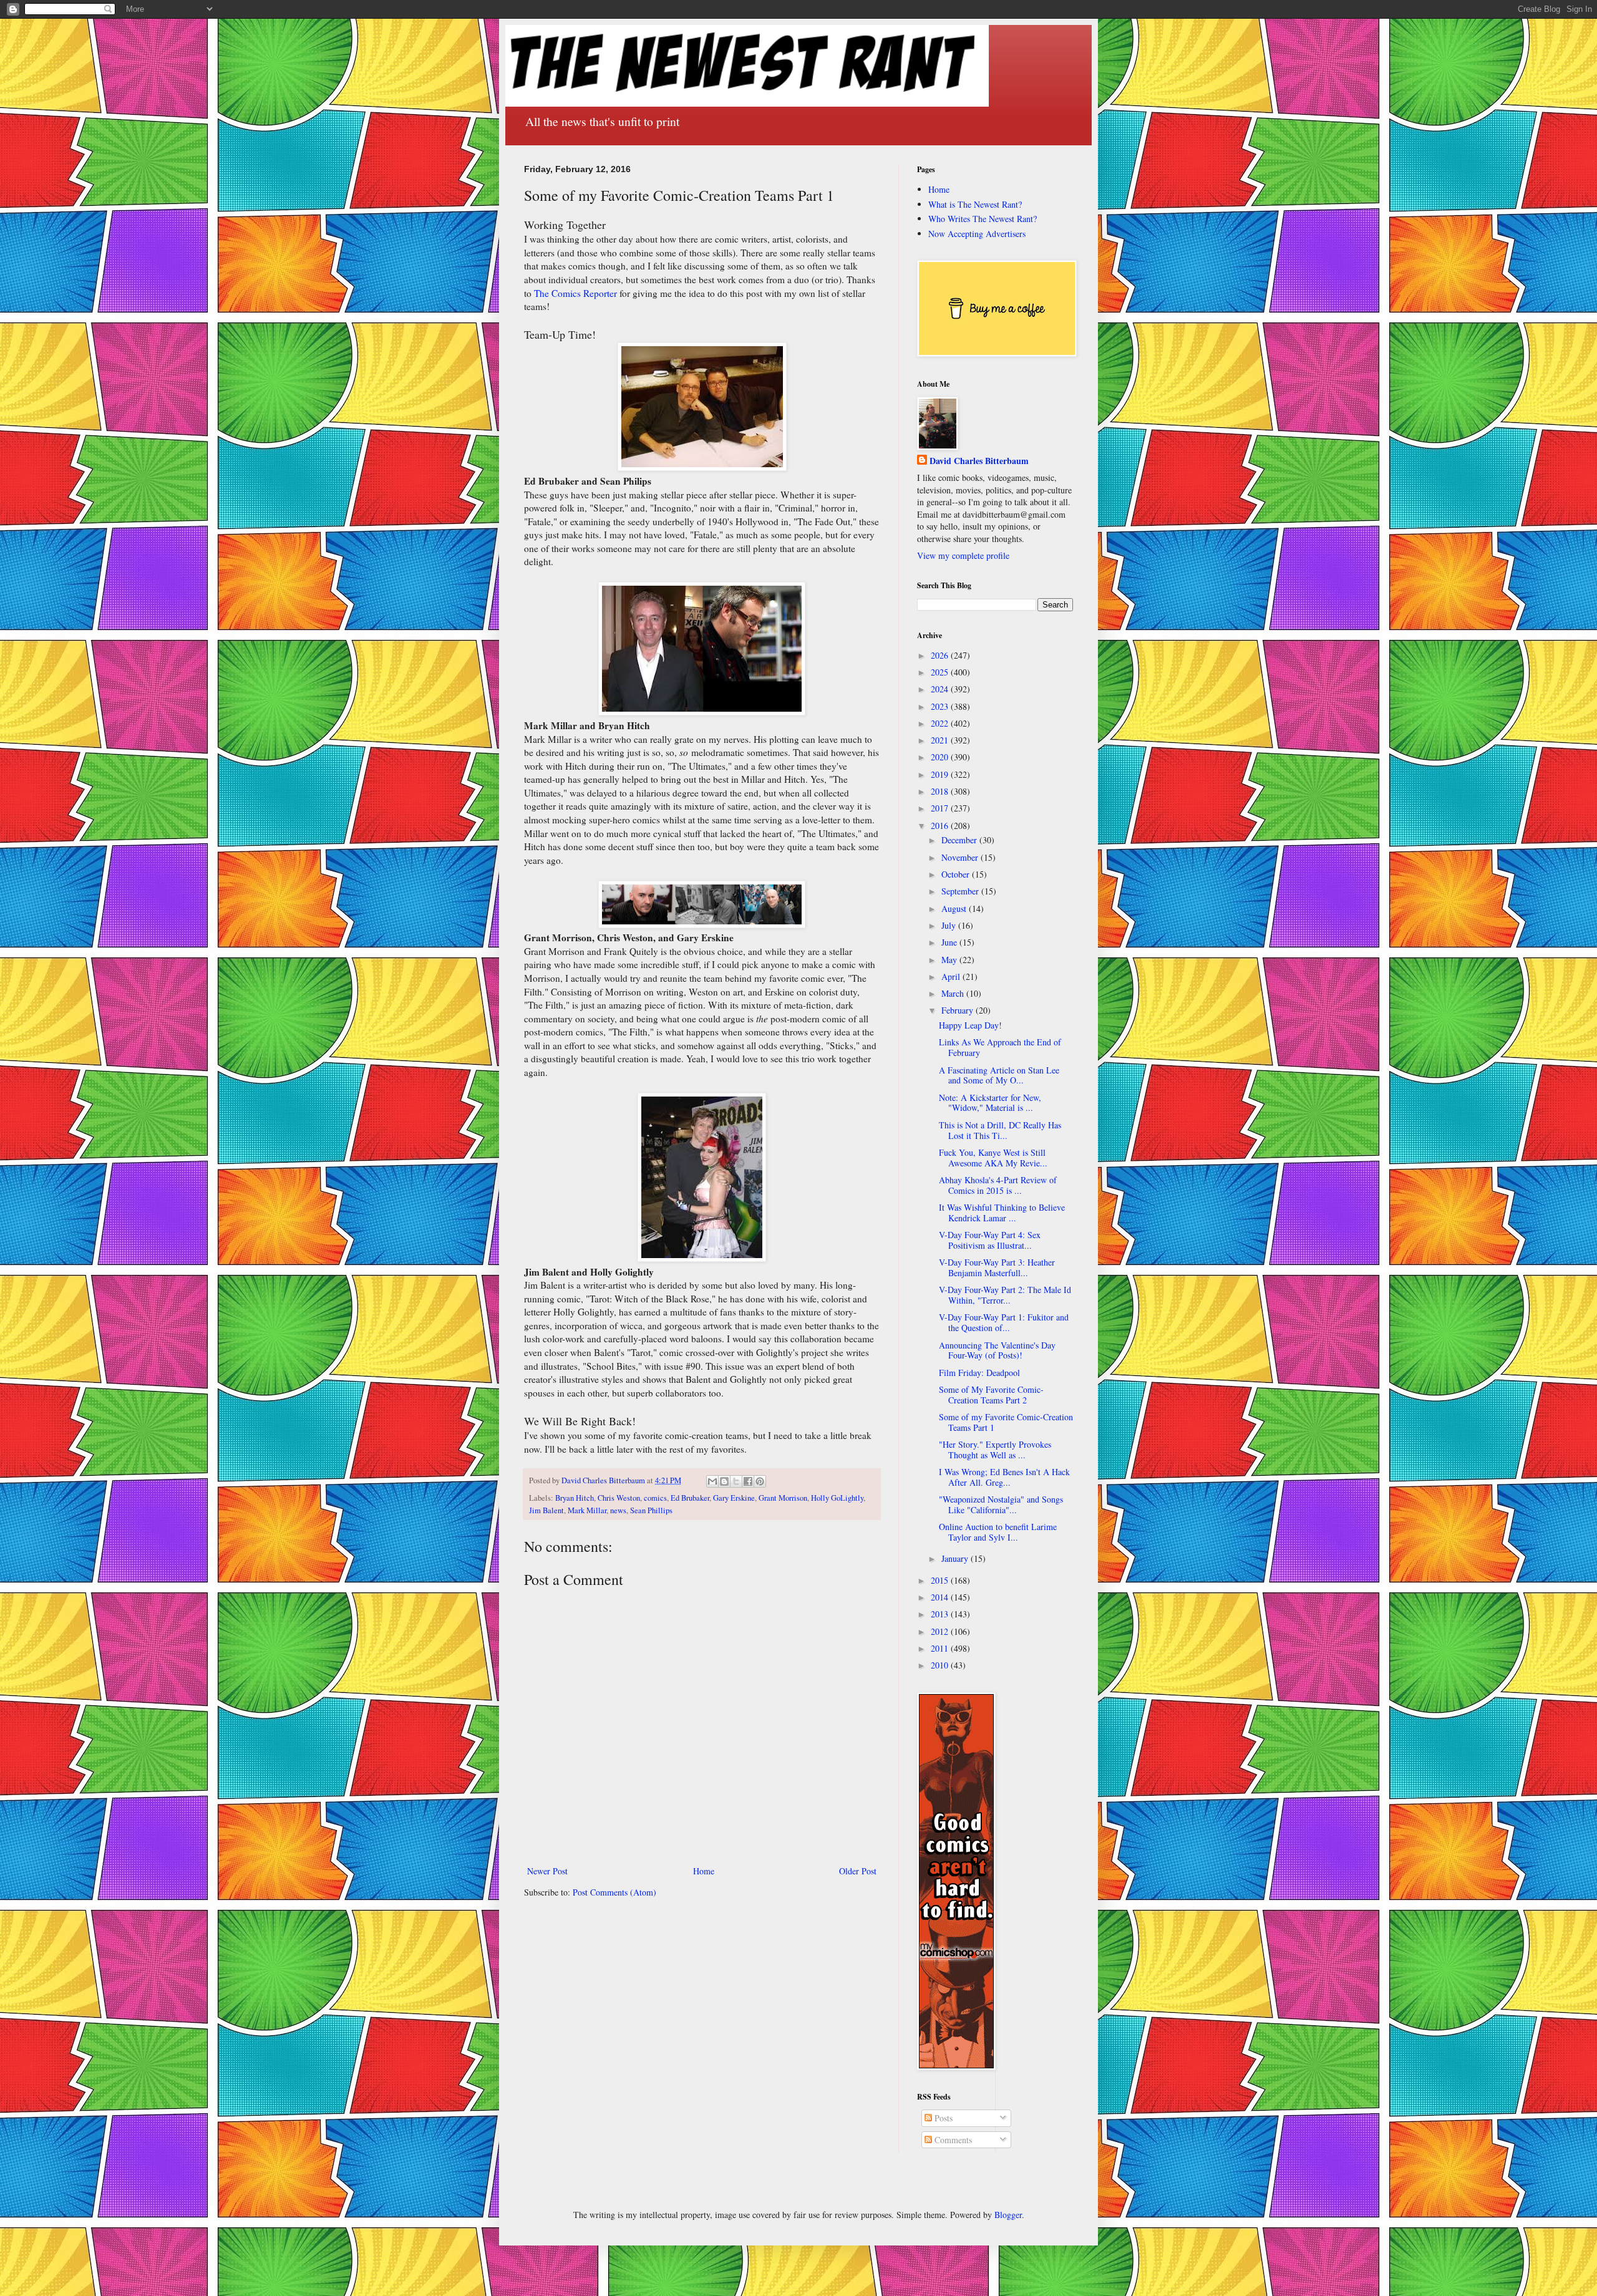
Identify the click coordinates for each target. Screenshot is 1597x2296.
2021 (941, 740)
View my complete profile (963, 555)
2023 (941, 706)
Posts (942, 2118)
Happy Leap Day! (970, 1025)
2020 (941, 757)
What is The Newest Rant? (975, 204)
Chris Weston (619, 1498)
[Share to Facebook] (748, 1481)
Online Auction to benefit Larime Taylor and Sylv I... (998, 1532)
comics (655, 1498)
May (950, 960)
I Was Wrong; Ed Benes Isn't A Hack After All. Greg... (1004, 1477)
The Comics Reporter (575, 293)
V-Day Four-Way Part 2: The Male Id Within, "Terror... (1005, 1295)
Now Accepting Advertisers (977, 234)
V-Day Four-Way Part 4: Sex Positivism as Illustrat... (990, 1240)
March (954, 993)
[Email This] (712, 1481)
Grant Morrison (783, 1498)
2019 (941, 774)
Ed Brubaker (690, 1498)
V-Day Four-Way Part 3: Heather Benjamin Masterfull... (997, 1267)
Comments (952, 2140)
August (955, 908)
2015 (941, 1580)
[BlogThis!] (724, 1481)
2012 (941, 1631)
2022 (941, 723)
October (957, 874)
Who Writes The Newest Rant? (983, 219)
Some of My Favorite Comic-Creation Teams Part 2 (991, 1395)
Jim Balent (546, 1510)
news (618, 1510)
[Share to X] (736, 1481)
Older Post (858, 1871)
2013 (941, 1614)
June (950, 942)
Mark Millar (587, 1510)
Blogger (1008, 2215)
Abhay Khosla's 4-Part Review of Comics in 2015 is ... (998, 1185)
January (956, 1558)
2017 (941, 808)
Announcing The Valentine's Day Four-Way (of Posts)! (997, 1350)
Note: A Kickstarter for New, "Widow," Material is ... (990, 1103)
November (961, 857)
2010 (941, 1665)
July (950, 925)
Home (704, 1871)
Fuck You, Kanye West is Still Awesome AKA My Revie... (993, 1158)
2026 (941, 655)
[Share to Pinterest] (760, 1481)
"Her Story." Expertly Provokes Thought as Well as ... (995, 1450)
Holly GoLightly (837, 1498)
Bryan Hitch (575, 1498)
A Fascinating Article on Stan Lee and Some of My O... (999, 1075)
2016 (941, 826)
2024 (941, 689)
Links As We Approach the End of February (1000, 1047)
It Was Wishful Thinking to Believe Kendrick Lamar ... (1002, 1213)
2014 (941, 1597)
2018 (941, 791)
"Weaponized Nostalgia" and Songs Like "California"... (1001, 1504)
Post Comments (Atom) (614, 1892)
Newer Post (547, 1871)
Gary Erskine (734, 1498)
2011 (941, 1648)
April (952, 976)
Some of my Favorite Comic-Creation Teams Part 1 (1006, 1422)
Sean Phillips (651, 1510)
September (961, 891)
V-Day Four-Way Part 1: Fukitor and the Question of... (1004, 1322)
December (960, 840)
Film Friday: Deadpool (979, 1373)
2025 (941, 672)
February (959, 1010)
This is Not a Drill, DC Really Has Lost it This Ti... (1000, 1130)
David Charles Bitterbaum (979, 461)
